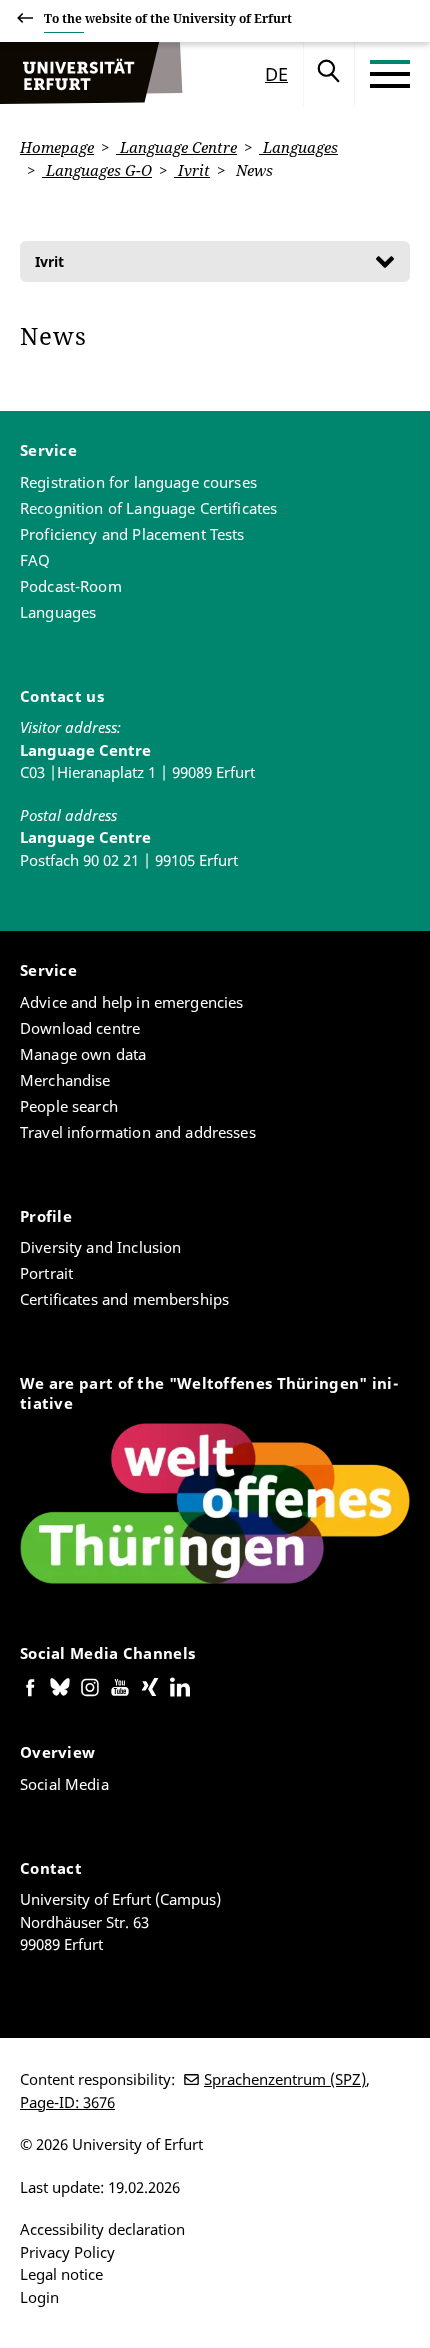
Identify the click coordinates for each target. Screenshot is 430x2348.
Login (39, 2297)
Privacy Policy (67, 2252)
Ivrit (192, 170)
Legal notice (61, 2274)
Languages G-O (97, 170)
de (276, 74)
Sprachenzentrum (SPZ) (285, 2079)
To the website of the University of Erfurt (168, 18)
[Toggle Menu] (390, 74)
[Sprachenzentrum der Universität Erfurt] (91, 74)
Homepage (57, 147)
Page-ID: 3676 (67, 2102)
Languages (298, 147)
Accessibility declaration (102, 2229)
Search (329, 74)
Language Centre (176, 147)
